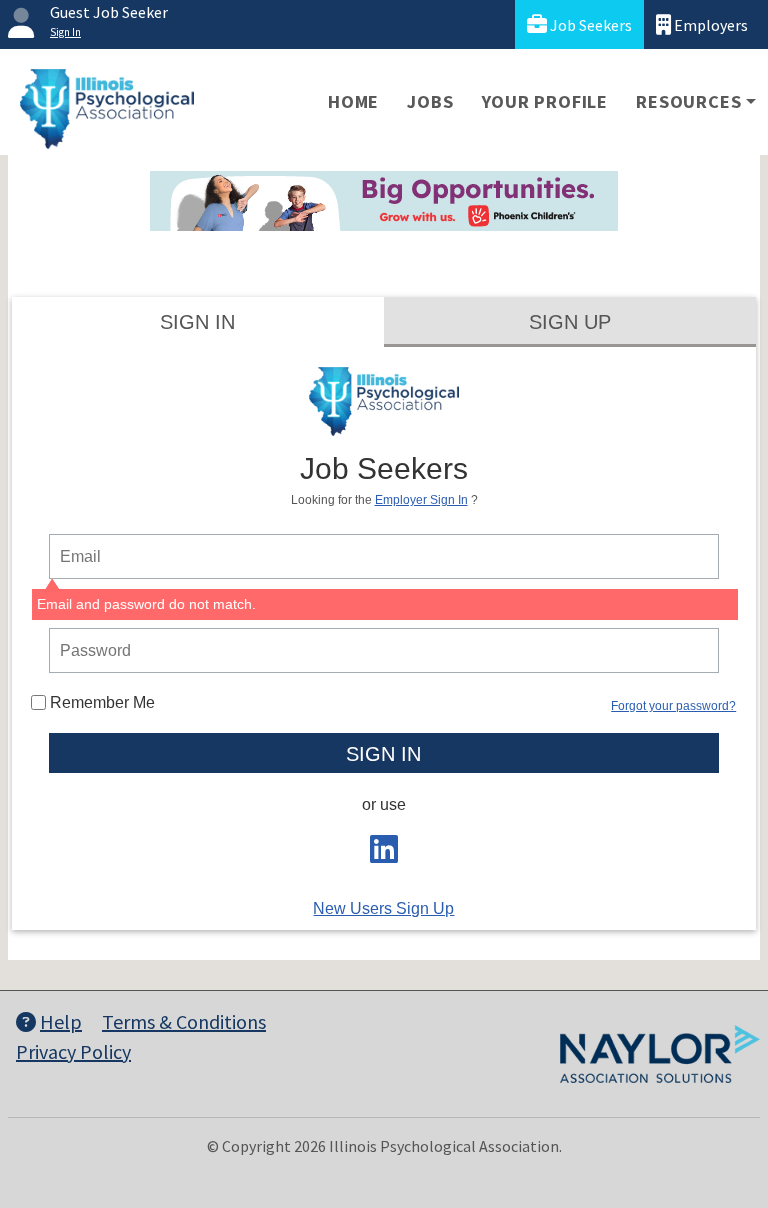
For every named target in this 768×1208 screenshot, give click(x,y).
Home (353, 101)
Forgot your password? (673, 706)
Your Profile (545, 101)
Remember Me (100, 702)
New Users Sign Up (383, 908)
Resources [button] (688, 101)
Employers (709, 25)
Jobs (430, 101)
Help (61, 1021)
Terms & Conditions (184, 1021)
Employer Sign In (421, 500)
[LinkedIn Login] (384, 855)
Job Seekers (589, 25)
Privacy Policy (73, 1051)
